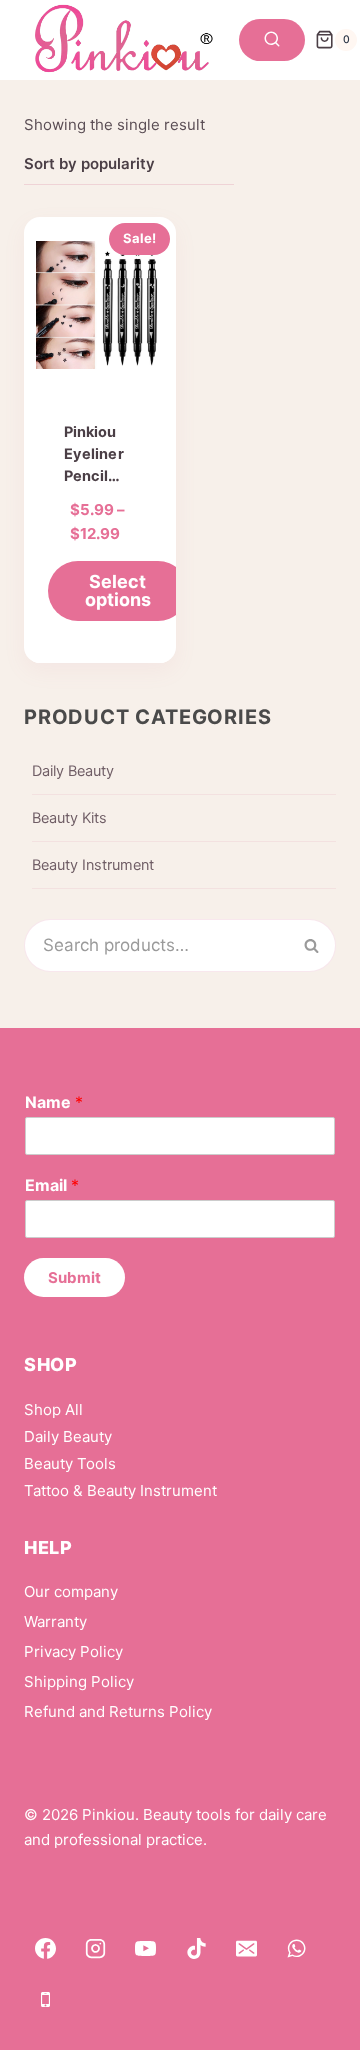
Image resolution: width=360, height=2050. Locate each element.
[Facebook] (45, 1949)
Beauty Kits (69, 818)
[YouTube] (146, 1949)
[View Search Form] (272, 40)
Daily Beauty (73, 771)
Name (54, 1102)
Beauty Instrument (93, 865)
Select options (118, 590)
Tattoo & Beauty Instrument (120, 1490)
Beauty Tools (70, 1463)
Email (52, 1185)
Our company (71, 1591)
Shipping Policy (79, 1681)
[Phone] (45, 1999)
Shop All (53, 1409)
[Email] (247, 1949)
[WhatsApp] (297, 1949)
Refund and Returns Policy (118, 1711)
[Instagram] (95, 1949)
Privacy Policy (73, 1651)
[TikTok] (196, 1949)
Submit (74, 1277)
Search (323, 944)
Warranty (55, 1621)
